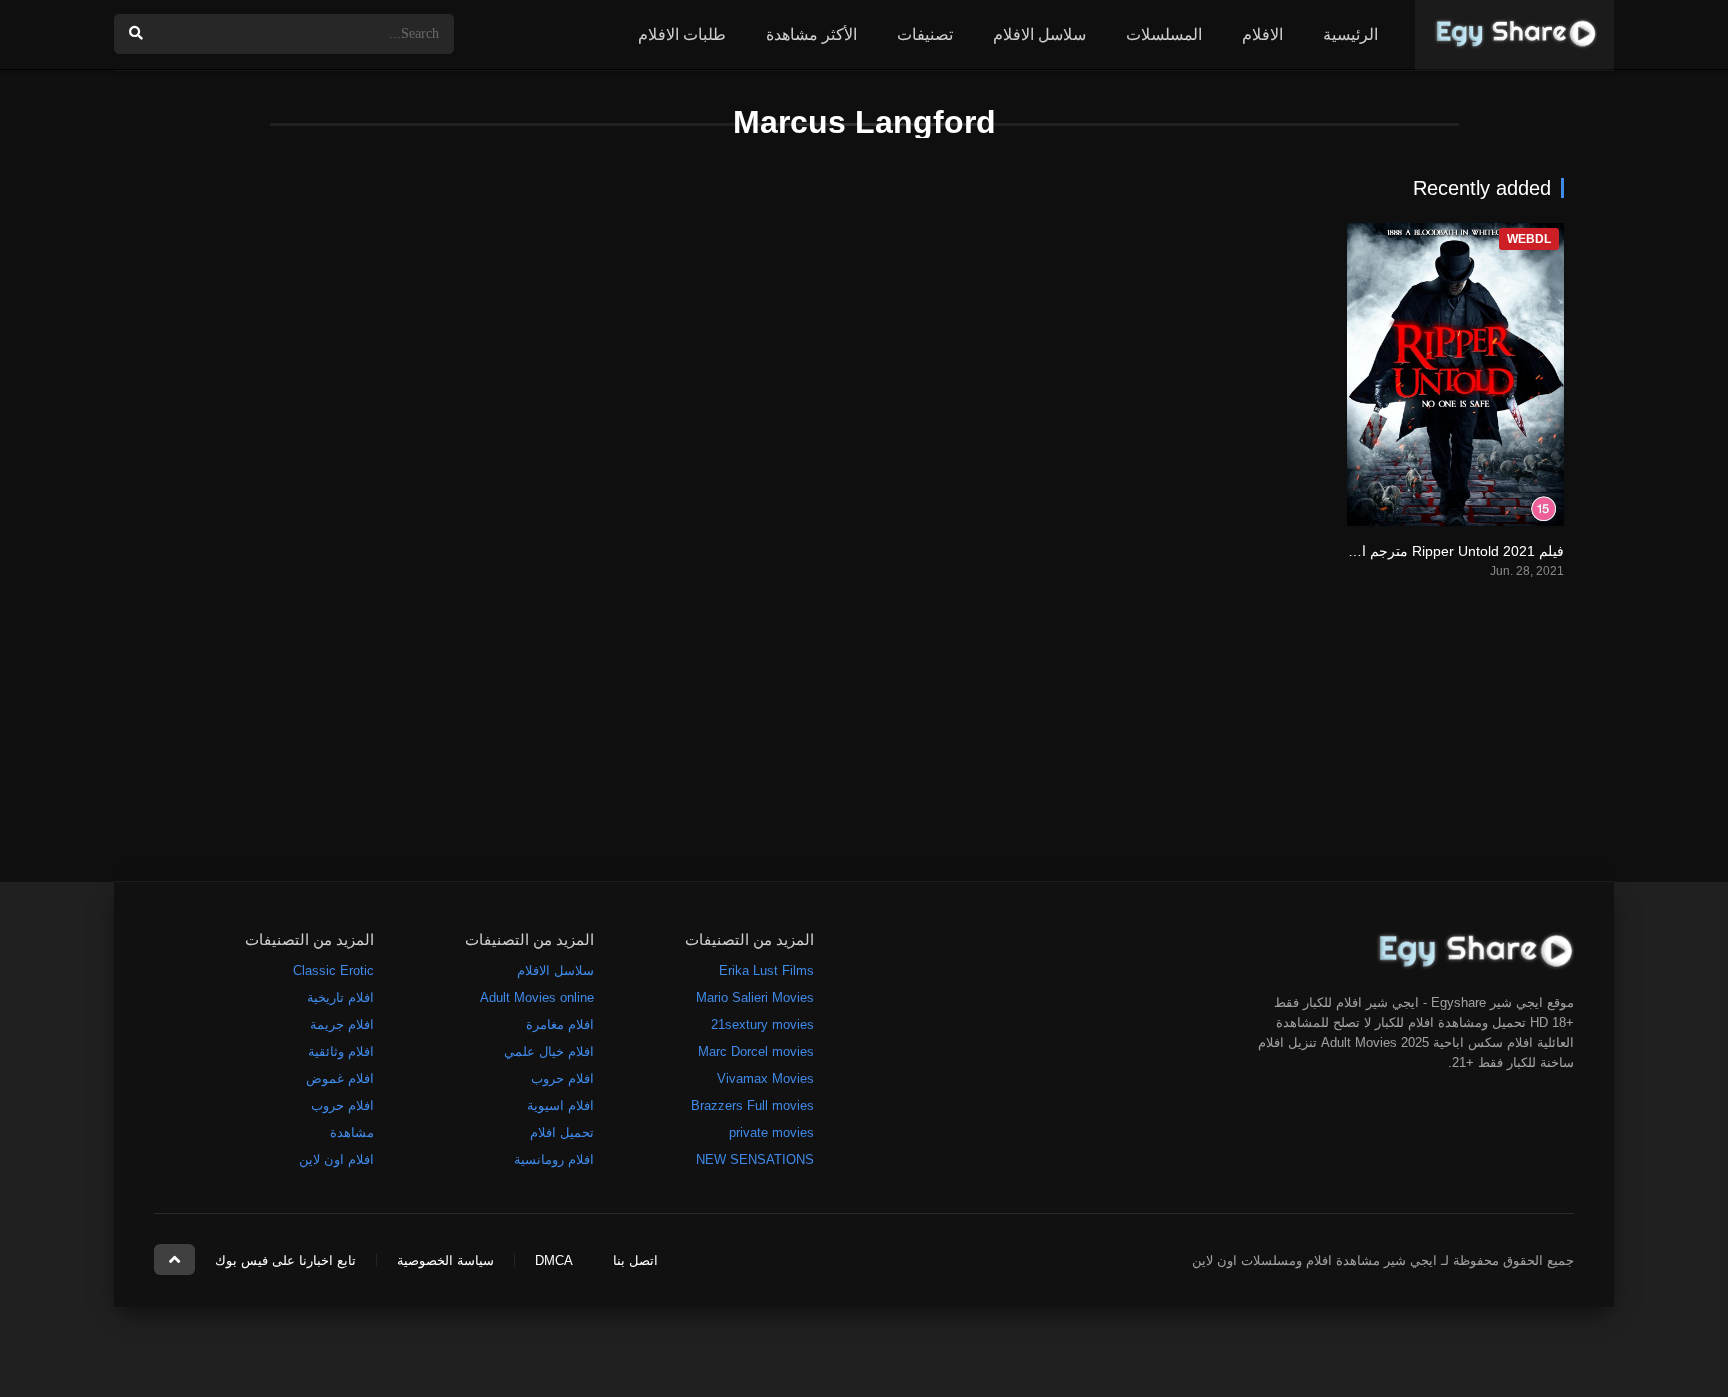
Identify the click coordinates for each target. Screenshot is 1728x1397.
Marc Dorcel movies (756, 1051)
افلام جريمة (342, 1024)
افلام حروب (562, 1078)
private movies (771, 1132)
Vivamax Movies (765, 1078)
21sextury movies (762, 1024)
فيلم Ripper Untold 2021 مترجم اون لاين (1441, 551)
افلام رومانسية (554, 1159)
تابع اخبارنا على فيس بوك (285, 1260)
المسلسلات (1164, 34)
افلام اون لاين (336, 1159)
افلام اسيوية (560, 1105)
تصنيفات (925, 34)
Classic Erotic (333, 970)
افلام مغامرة (560, 1024)
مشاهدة (352, 1132)
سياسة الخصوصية (445, 1260)
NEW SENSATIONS (755, 1159)
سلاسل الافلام (1039, 34)
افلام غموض (340, 1078)
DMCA (554, 1260)
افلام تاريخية (340, 997)
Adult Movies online (537, 997)
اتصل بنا (635, 1260)
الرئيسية (1350, 34)
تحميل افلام (562, 1132)
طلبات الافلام (682, 34)
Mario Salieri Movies (755, 997)
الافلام (1262, 34)
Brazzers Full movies (752, 1105)
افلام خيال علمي (549, 1051)
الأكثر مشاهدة (811, 34)
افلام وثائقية (341, 1051)
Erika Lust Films (766, 970)
